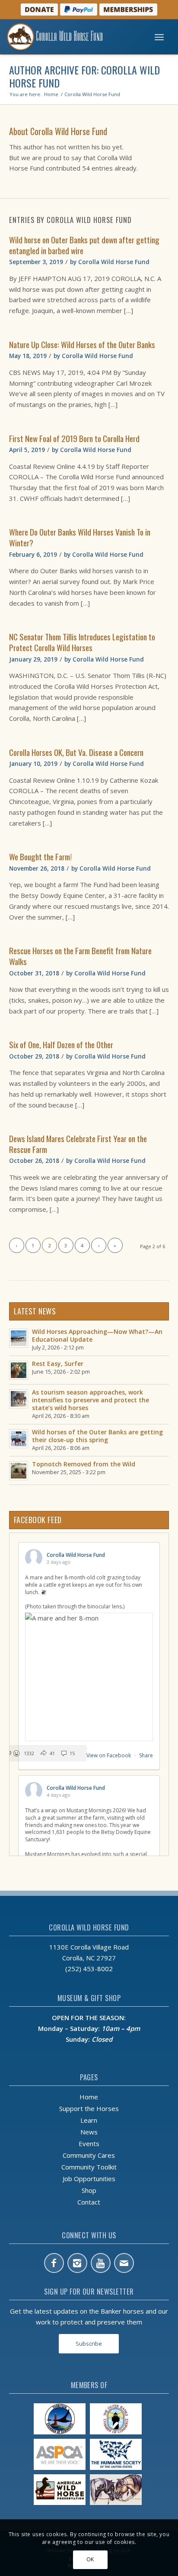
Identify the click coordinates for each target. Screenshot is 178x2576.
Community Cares (89, 2155)
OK (90, 2559)
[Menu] (159, 37)
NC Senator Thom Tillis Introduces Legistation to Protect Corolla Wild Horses (82, 642)
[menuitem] (159, 37)
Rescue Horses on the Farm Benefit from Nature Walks (80, 956)
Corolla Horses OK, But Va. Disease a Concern (76, 752)
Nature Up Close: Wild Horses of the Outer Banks (82, 344)
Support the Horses (89, 2108)
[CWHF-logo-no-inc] (71, 37)
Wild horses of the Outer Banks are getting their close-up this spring (97, 1436)
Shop (89, 2190)
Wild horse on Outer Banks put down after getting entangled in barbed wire (84, 245)
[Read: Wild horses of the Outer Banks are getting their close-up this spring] (19, 1439)
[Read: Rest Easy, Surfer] (19, 1370)
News (89, 2132)
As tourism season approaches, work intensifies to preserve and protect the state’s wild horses (91, 1400)
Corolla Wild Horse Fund (114, 262)
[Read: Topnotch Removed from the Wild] (19, 1471)
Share (146, 1755)
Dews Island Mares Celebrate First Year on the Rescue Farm (78, 1144)
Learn (89, 2120)
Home (89, 2097)
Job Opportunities (89, 2179)
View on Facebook (109, 1755)
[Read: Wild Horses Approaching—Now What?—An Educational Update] (19, 1338)
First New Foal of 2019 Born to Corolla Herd (74, 438)
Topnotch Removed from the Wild (84, 1464)
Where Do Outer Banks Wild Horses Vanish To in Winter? (80, 537)
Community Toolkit (89, 2167)
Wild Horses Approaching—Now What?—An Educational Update (97, 1335)
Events (89, 2143)
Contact (89, 2202)
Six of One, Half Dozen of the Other (61, 1044)
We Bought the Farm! (40, 856)
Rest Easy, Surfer (58, 1364)
